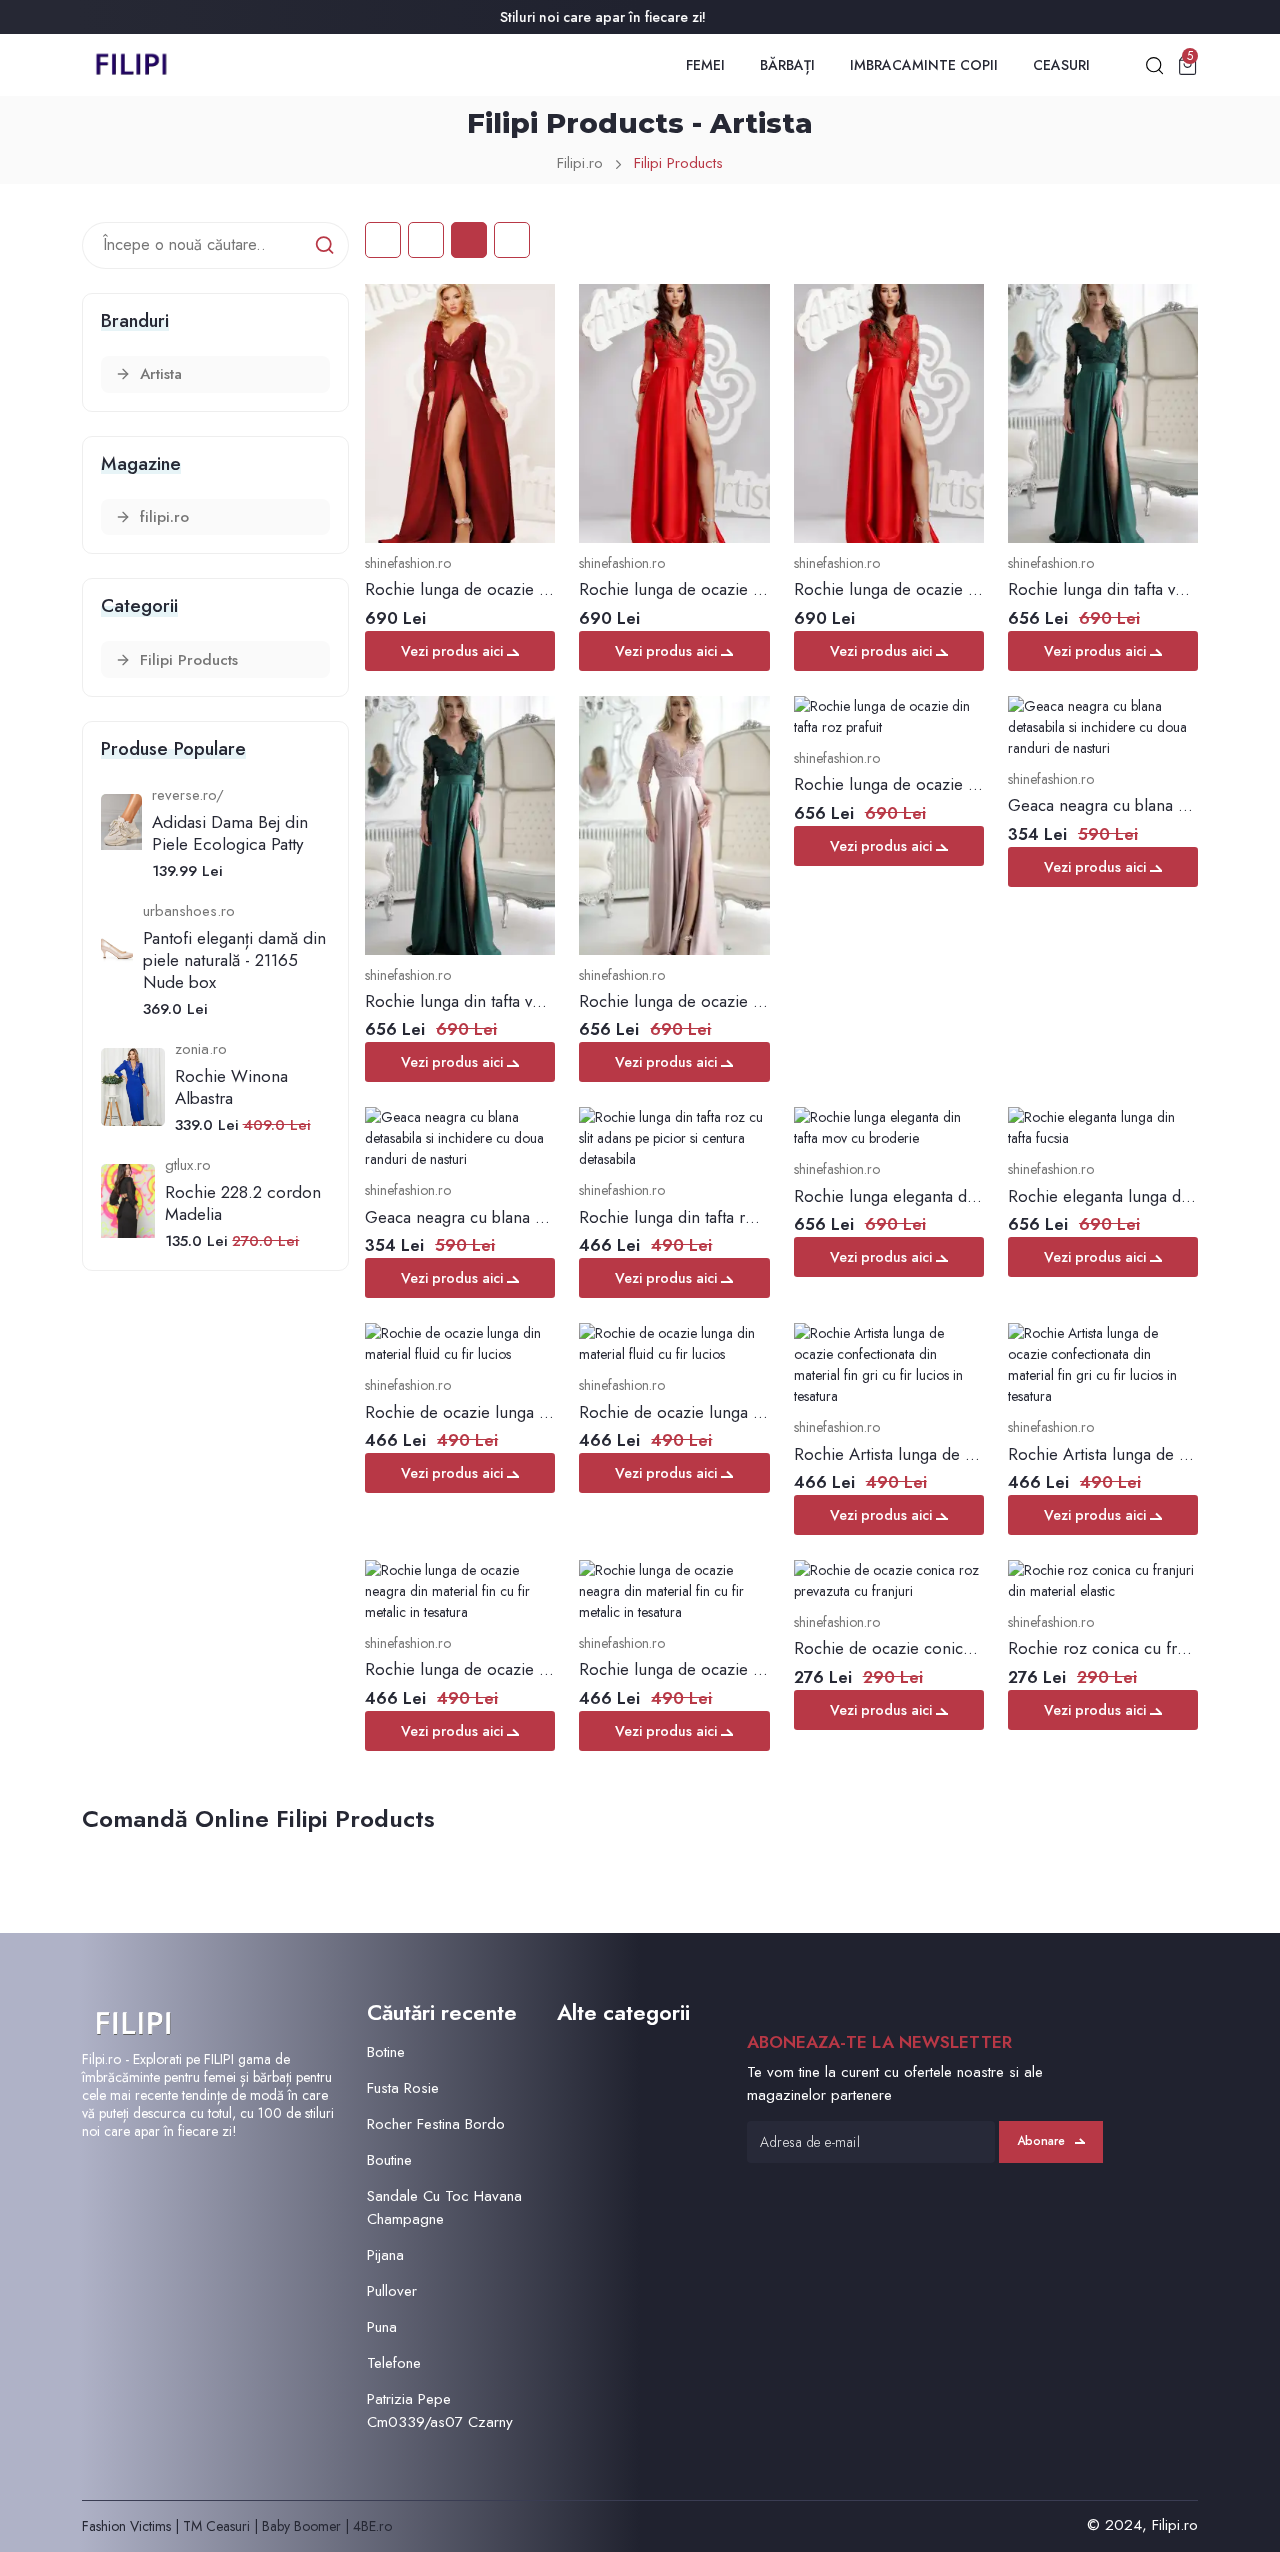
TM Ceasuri (216, 2526)
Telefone (394, 2363)
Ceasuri (1061, 65)
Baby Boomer (301, 2526)
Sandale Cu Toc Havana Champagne (444, 2207)
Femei (705, 65)
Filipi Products (678, 163)
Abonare (1041, 2141)
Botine (386, 2052)
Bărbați (787, 65)
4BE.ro (372, 2526)
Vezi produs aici (454, 651)
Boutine (389, 2160)
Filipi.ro (580, 163)
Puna (382, 2327)
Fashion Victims (126, 2526)
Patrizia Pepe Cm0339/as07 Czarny (440, 2410)
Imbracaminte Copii (924, 65)
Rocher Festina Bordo (436, 2124)
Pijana (385, 2255)
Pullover (392, 2291)
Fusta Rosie (403, 2088)
